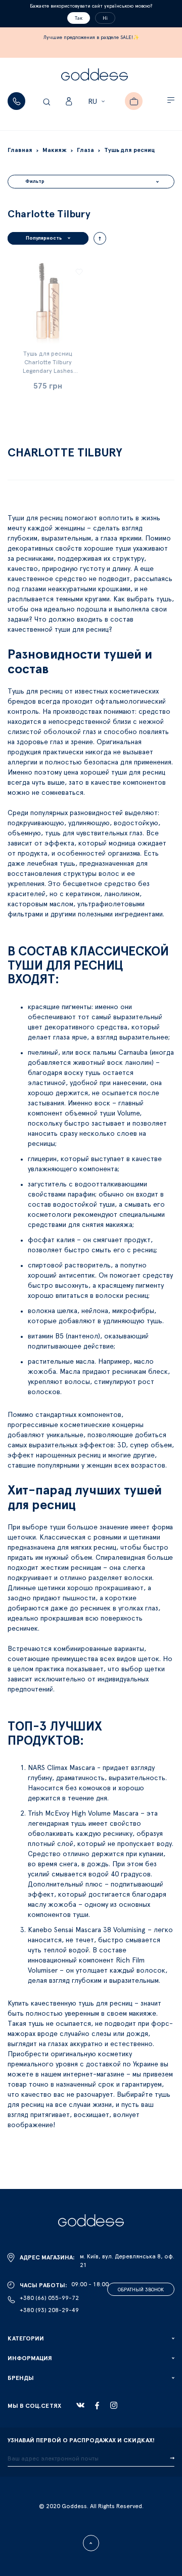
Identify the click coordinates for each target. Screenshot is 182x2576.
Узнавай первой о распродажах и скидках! (81, 2440)
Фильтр (35, 181)
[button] (98, 102)
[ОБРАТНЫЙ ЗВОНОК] (16, 101)
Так (79, 18)
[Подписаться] (172, 2458)
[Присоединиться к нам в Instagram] (114, 2405)
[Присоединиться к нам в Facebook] (97, 2406)
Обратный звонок (141, 2290)
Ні (105, 18)
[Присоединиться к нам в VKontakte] (80, 2405)
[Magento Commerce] (95, 76)
